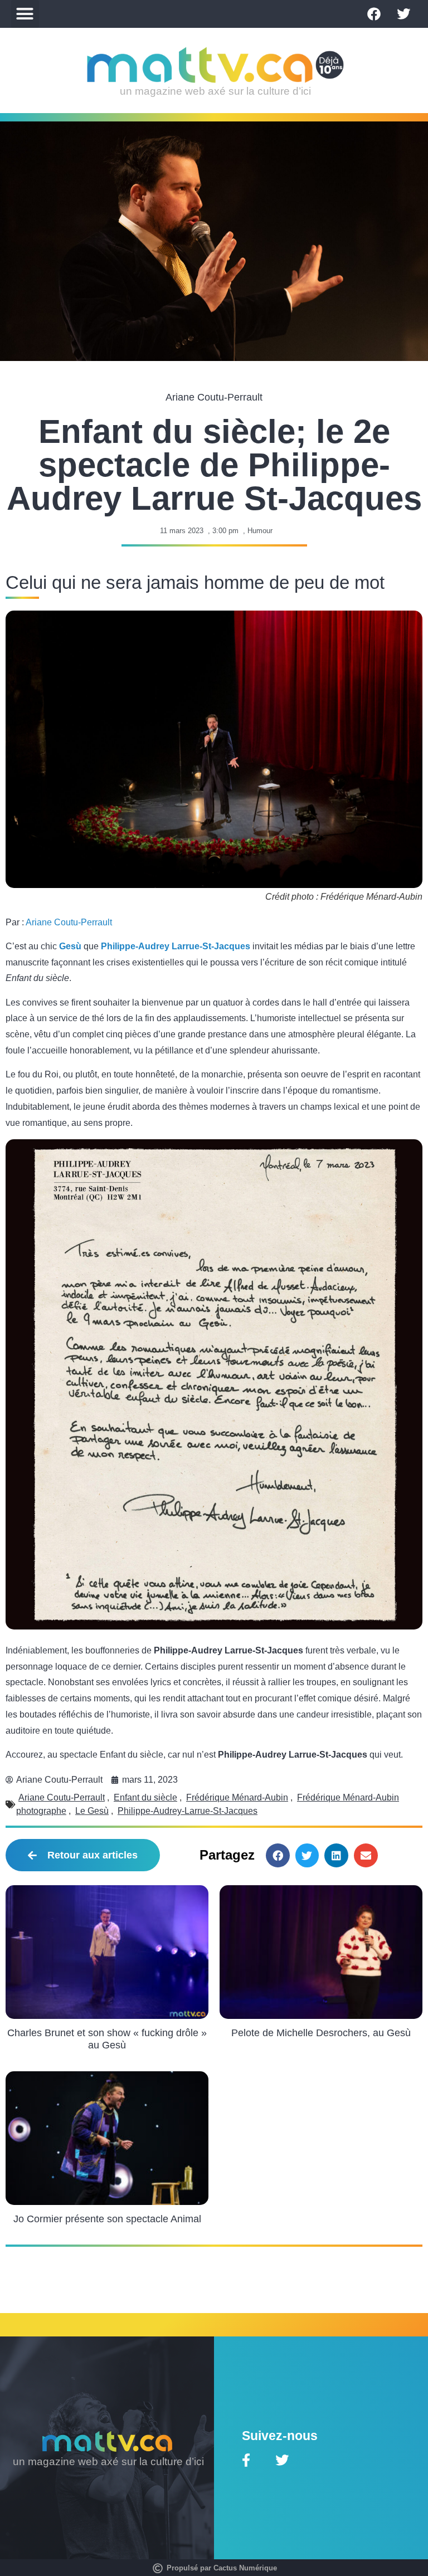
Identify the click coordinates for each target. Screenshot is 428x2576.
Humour (260, 531)
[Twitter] (403, 14)
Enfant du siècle (145, 1797)
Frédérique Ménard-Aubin (237, 1797)
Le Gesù (92, 1811)
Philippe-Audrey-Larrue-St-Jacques (188, 1811)
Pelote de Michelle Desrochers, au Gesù (321, 2033)
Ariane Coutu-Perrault (69, 922)
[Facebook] (374, 14)
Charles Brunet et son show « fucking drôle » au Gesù (107, 2039)
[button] (25, 14)
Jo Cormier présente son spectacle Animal (107, 2219)
